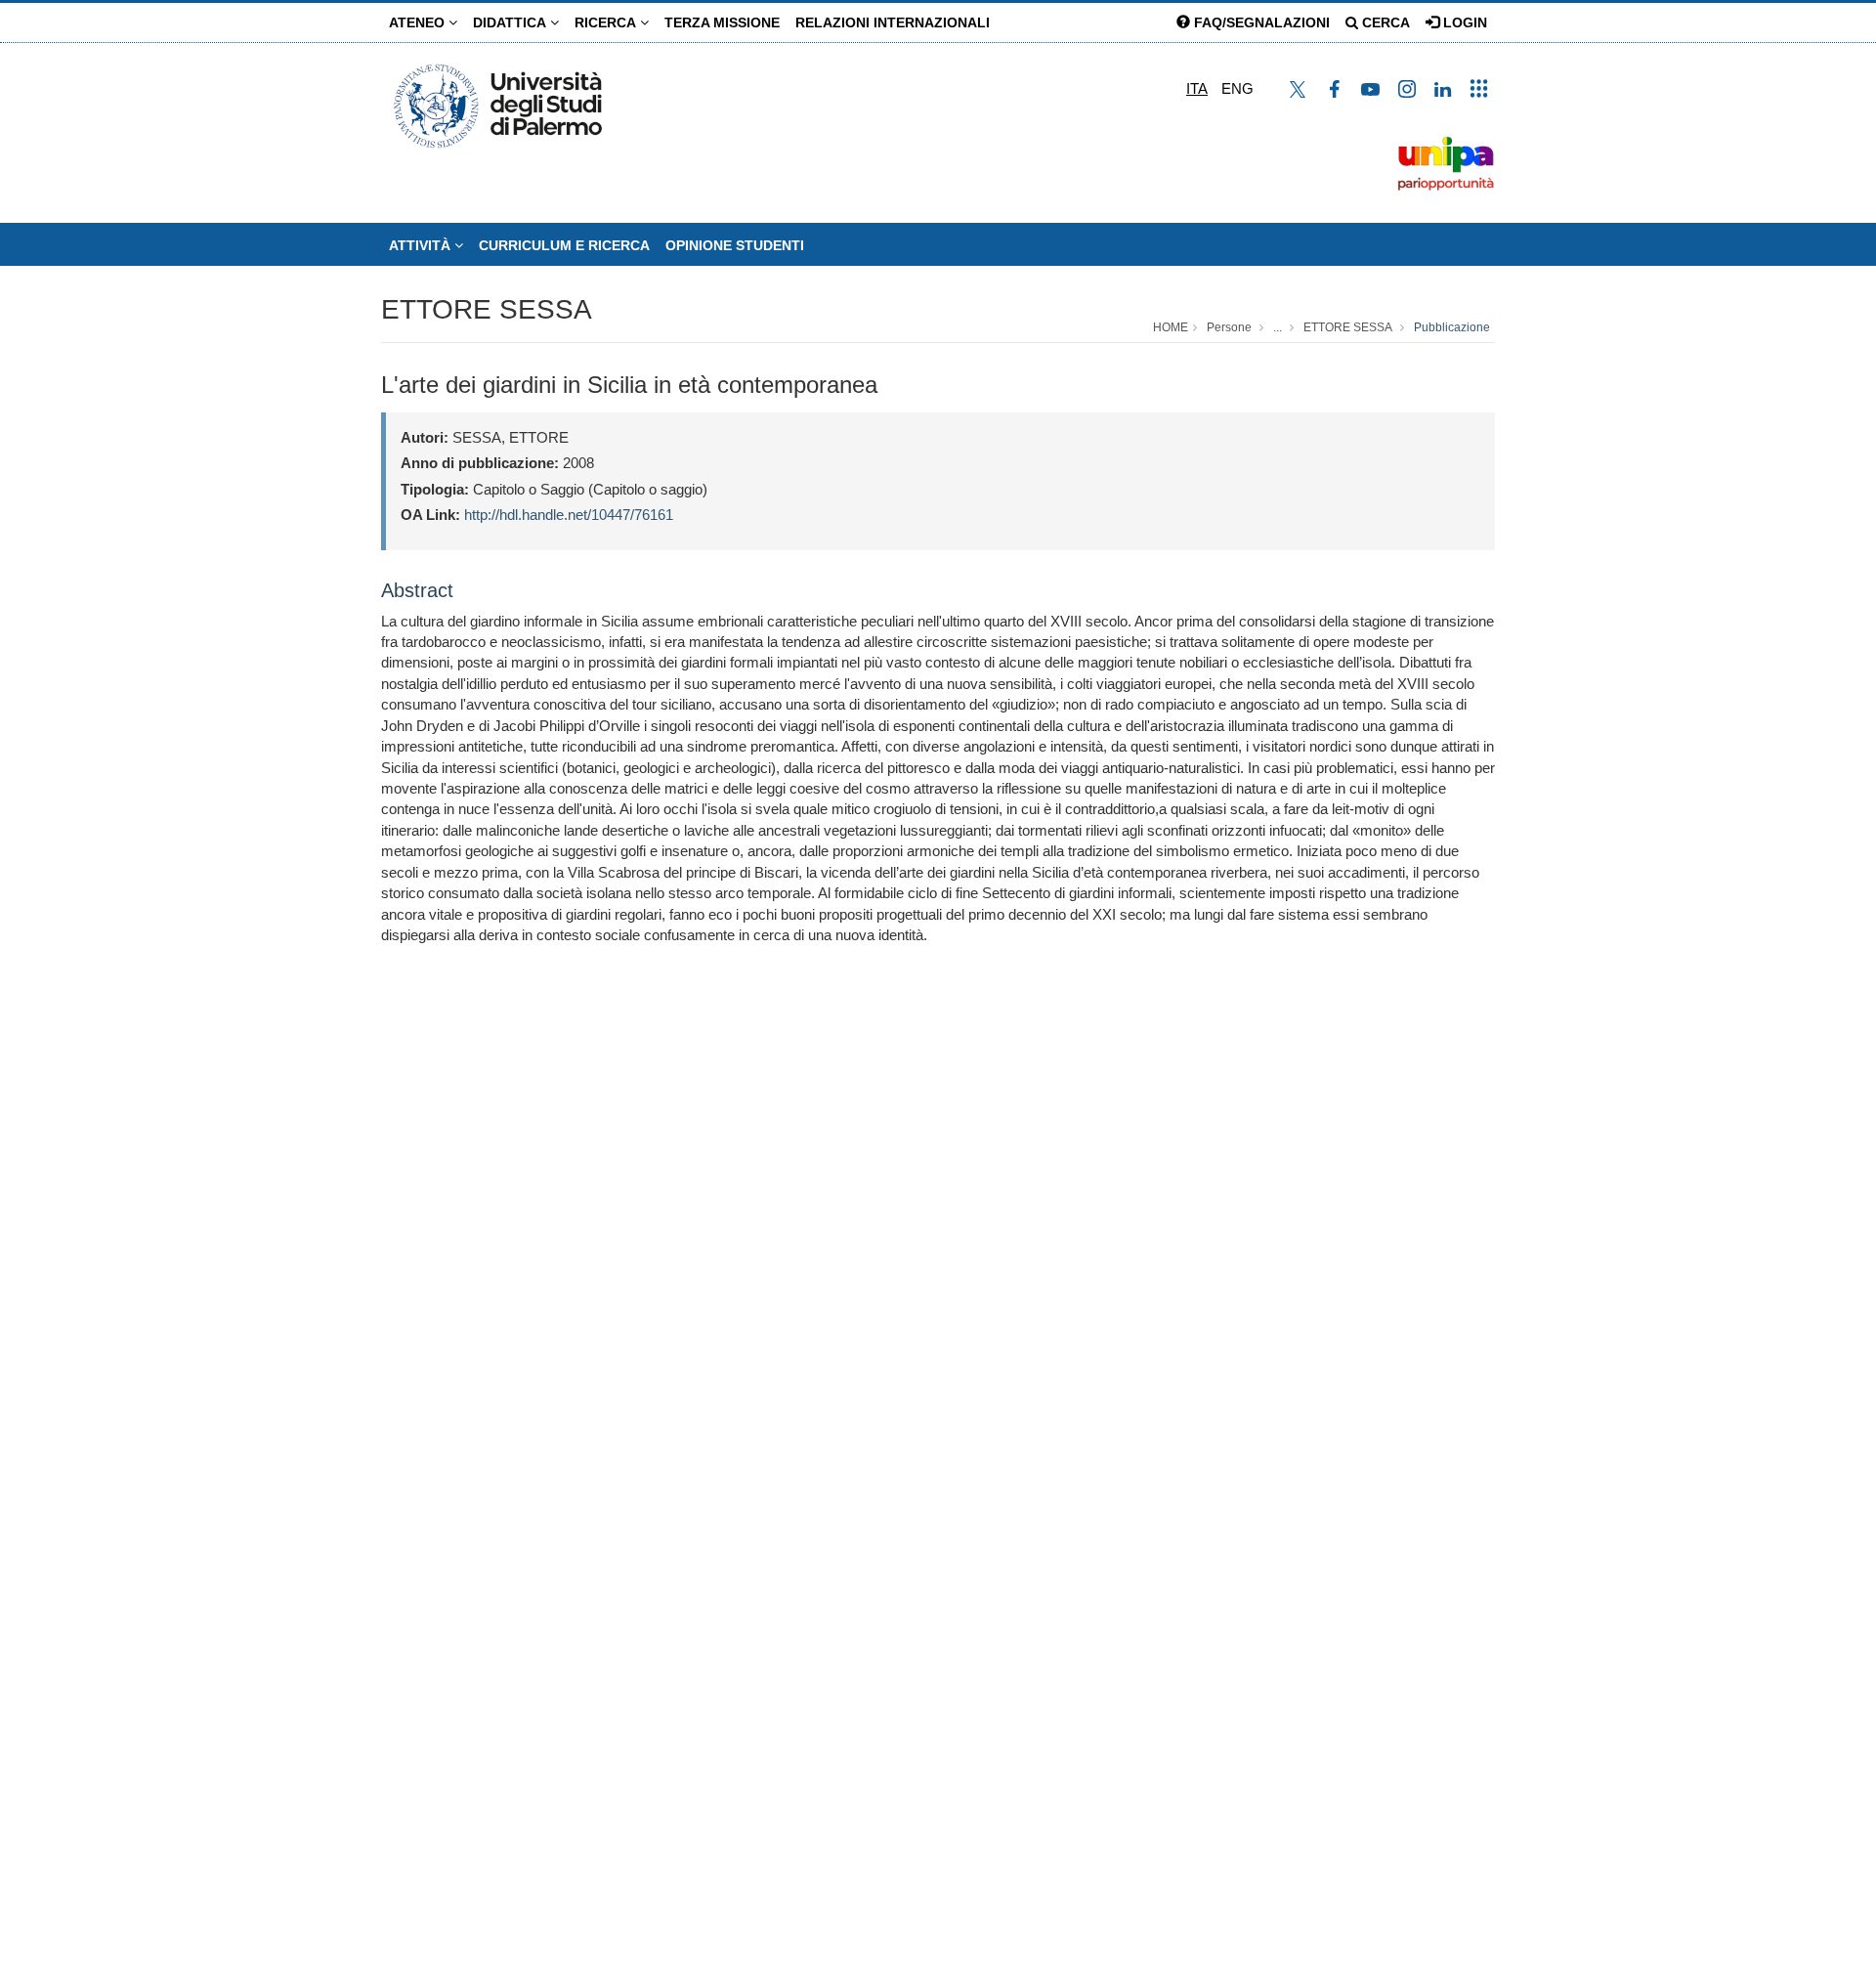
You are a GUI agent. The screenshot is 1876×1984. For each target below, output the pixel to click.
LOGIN (1463, 22)
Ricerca (607, 22)
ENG (1237, 88)
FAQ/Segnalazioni (1260, 22)
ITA (1197, 88)
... (1278, 327)
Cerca (1384, 22)
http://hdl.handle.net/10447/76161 (569, 515)
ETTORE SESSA (487, 309)
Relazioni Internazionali (893, 22)
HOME (1171, 327)
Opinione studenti (735, 245)
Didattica (512, 22)
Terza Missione (722, 22)
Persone (1229, 327)
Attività (422, 245)
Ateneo (419, 22)
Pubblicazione (1452, 327)
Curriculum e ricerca (564, 245)
